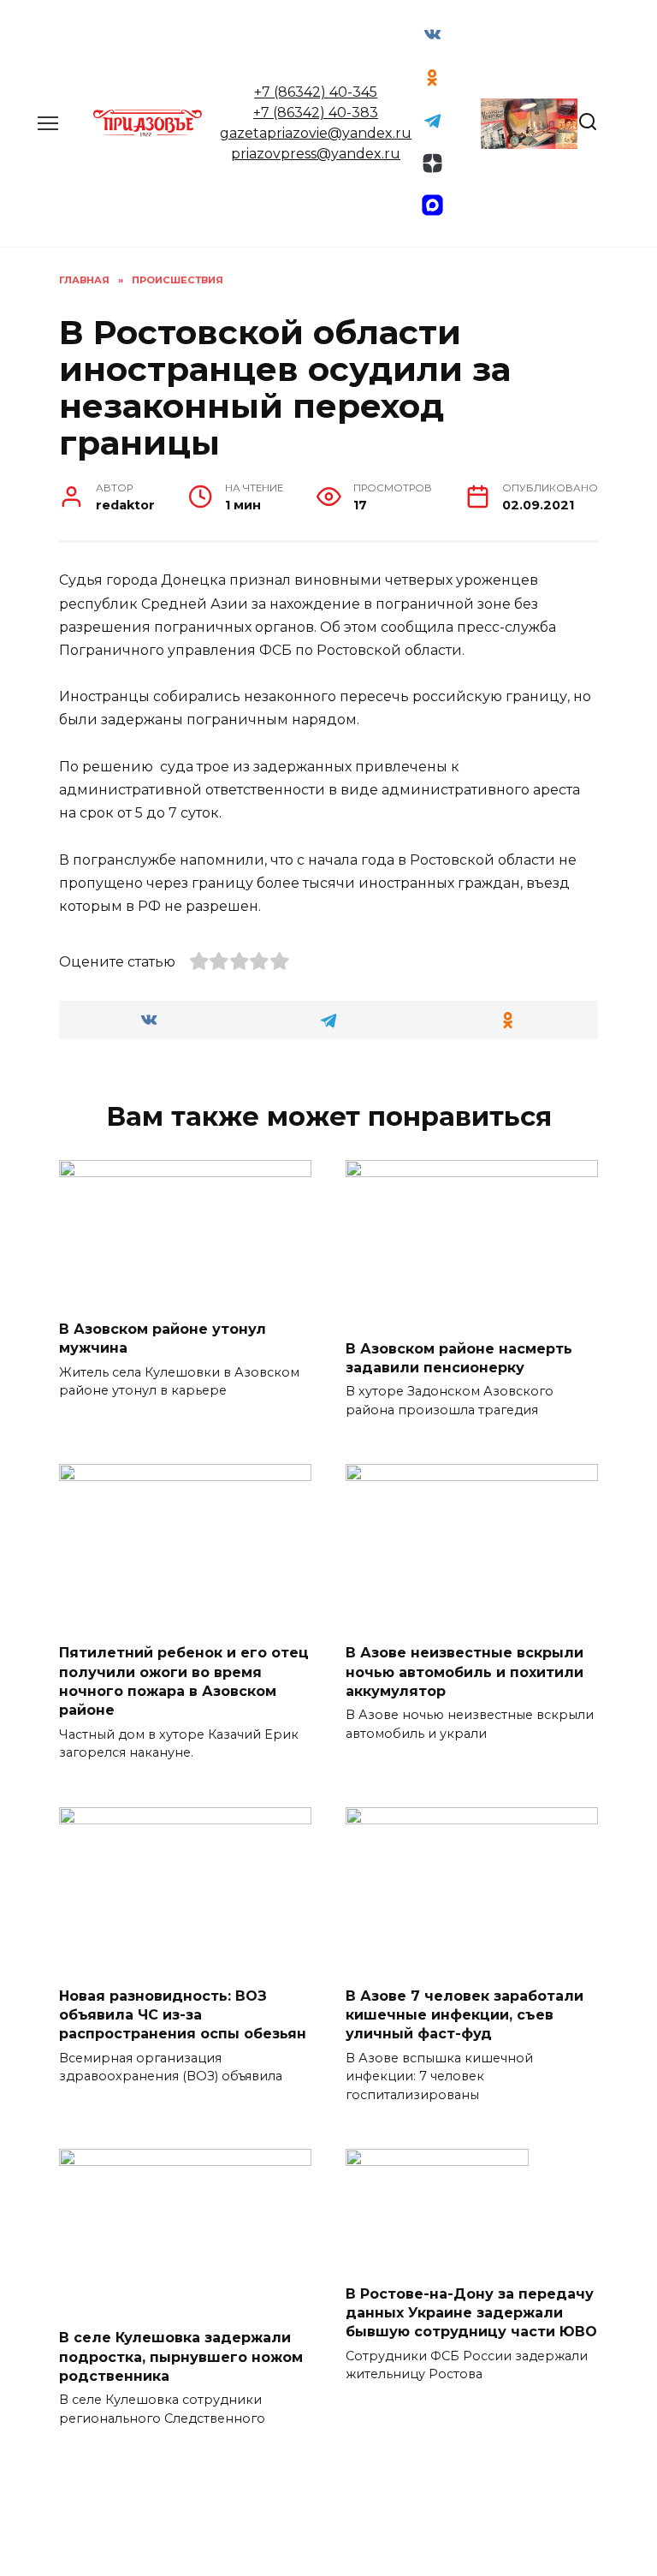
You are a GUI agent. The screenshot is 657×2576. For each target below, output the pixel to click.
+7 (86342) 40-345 (316, 92)
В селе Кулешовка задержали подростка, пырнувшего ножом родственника (181, 2357)
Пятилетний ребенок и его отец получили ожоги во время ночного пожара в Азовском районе (184, 1681)
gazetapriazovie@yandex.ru (316, 133)
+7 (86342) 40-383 (316, 113)
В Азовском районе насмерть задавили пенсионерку (459, 1357)
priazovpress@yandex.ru (316, 154)
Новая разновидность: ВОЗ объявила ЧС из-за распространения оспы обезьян (183, 2014)
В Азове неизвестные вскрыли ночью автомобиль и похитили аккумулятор (465, 1672)
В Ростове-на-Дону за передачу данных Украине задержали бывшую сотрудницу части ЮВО (471, 2312)
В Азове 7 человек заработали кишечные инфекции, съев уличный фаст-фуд (465, 2014)
